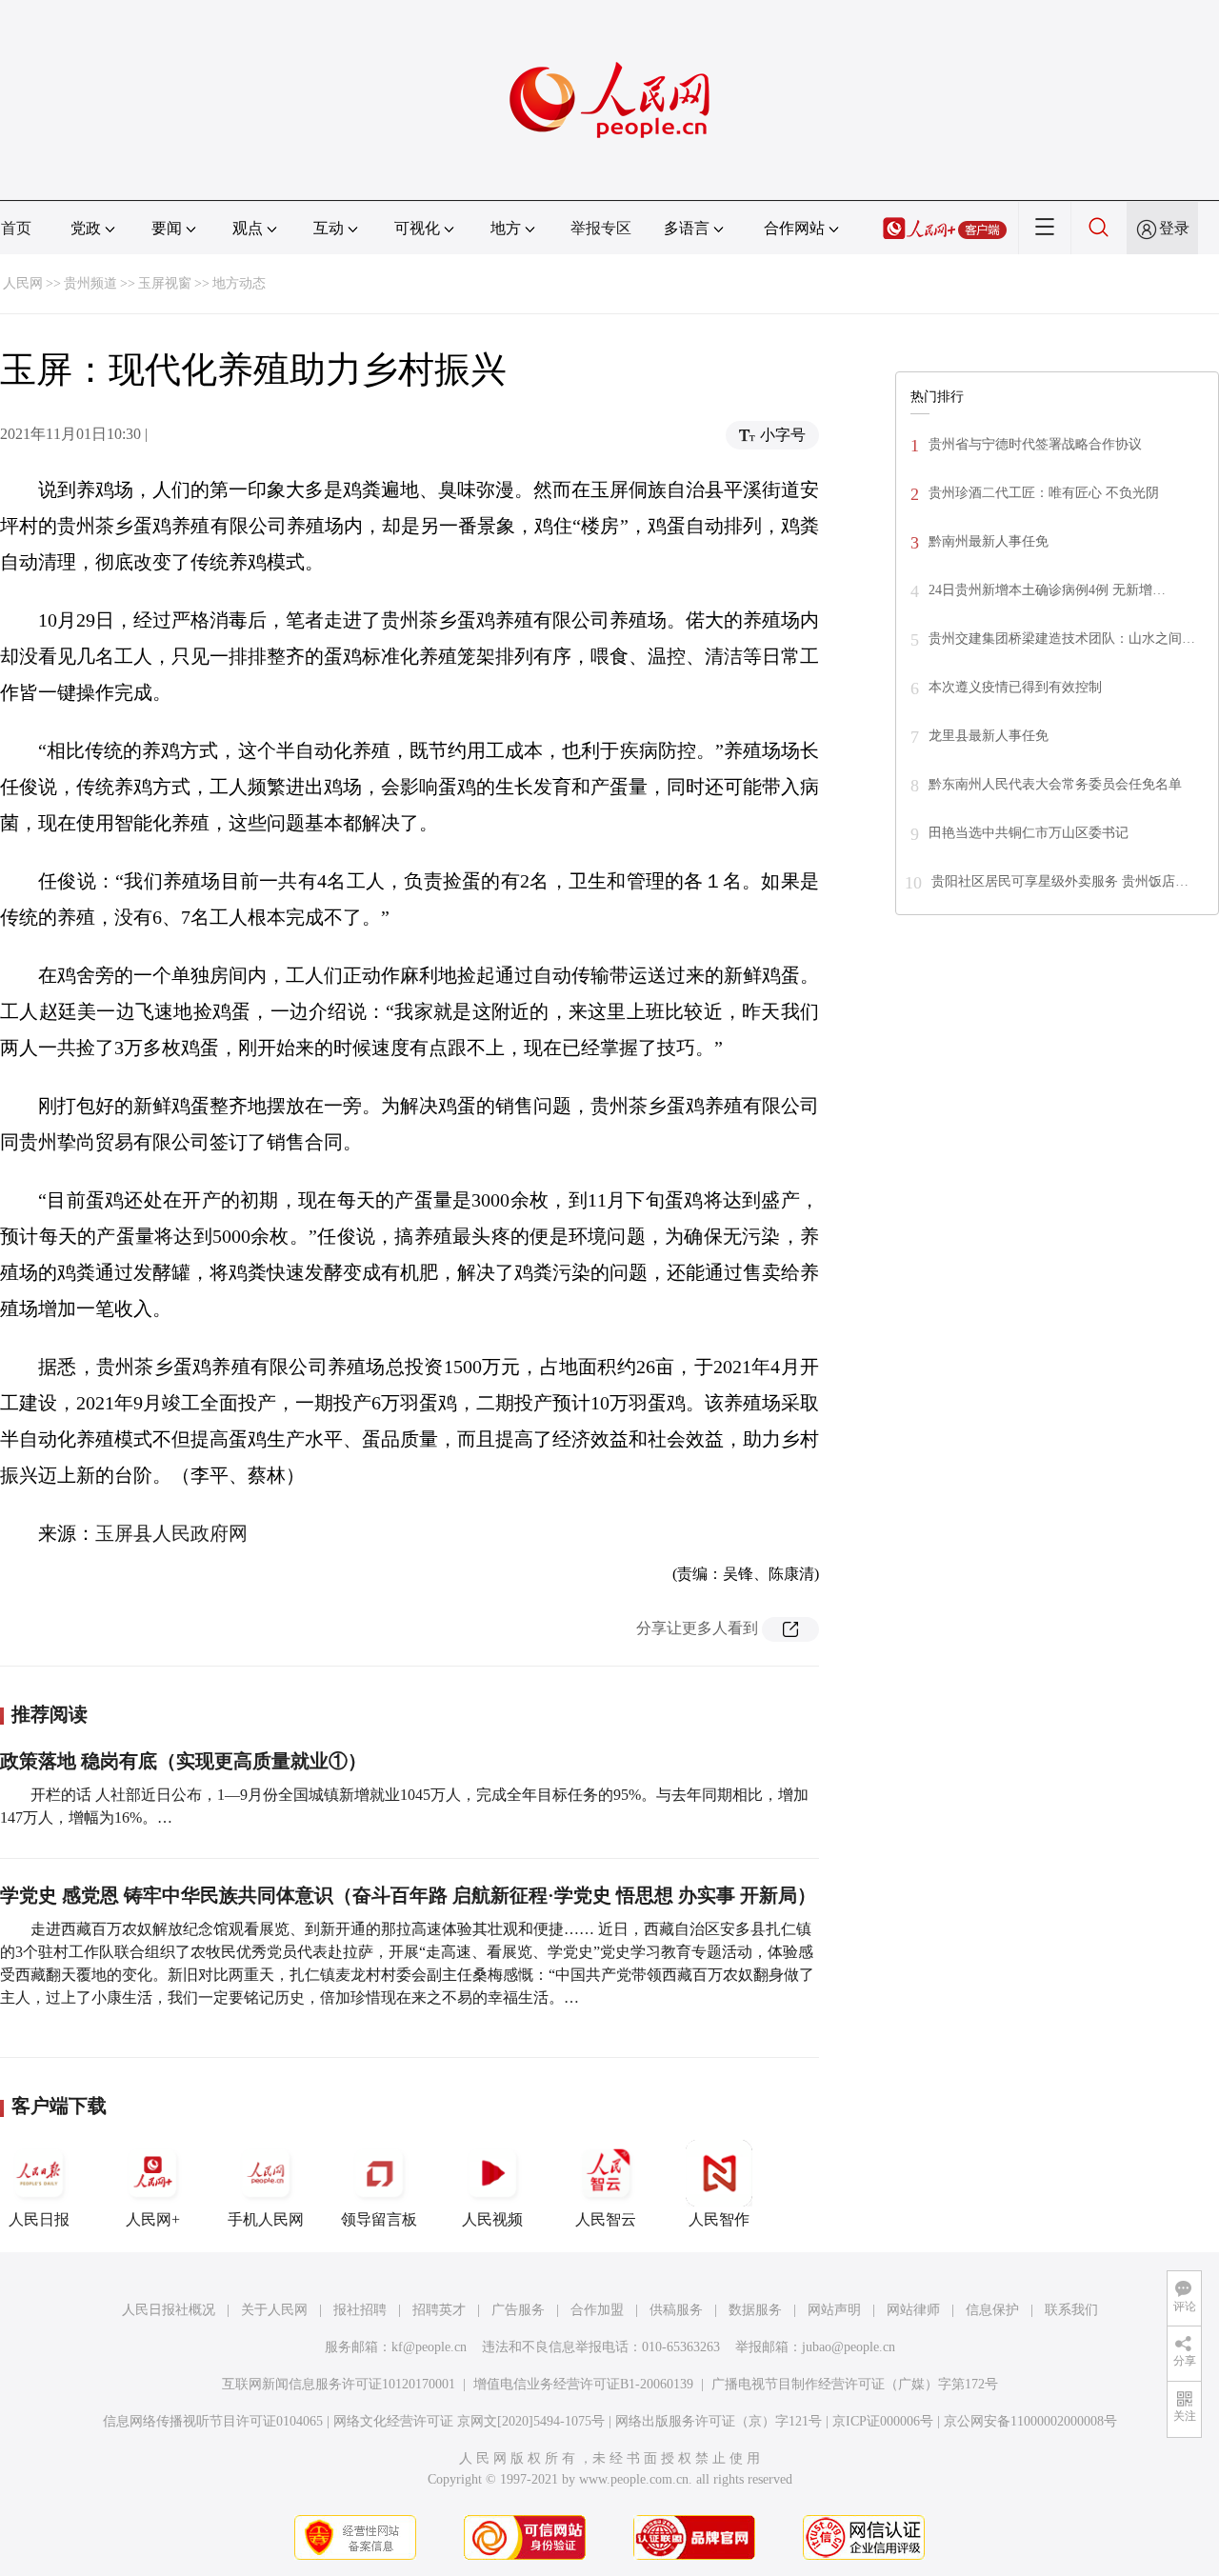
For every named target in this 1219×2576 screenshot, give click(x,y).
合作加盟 (597, 2310)
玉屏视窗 (165, 283)
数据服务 (755, 2310)
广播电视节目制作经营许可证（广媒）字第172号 (855, 2384)
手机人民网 (266, 2219)
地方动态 (239, 283)
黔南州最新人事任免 (989, 541)
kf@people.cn (429, 2347)
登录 (1174, 228)
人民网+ (153, 2219)
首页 (16, 228)
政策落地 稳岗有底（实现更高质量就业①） (183, 1761)
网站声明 (834, 2310)
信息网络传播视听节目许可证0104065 (213, 2421)
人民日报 (39, 2219)
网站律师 (913, 2310)
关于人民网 (274, 2310)
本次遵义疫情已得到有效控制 (1015, 687)
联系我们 (1071, 2310)
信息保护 (992, 2310)
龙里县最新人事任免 (989, 736)
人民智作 (719, 2219)
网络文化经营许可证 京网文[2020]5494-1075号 (469, 2421)
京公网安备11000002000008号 (1030, 2421)
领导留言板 (379, 2219)
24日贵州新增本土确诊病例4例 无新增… (1047, 590)
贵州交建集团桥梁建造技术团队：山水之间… (1062, 639)
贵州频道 (90, 283)
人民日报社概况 (169, 2310)
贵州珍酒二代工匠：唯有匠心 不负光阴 (1044, 493)
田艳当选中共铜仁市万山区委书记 (1029, 833)
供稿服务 (676, 2310)
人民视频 (492, 2219)
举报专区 (601, 228)
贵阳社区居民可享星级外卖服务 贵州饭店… (1060, 881)
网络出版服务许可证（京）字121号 (719, 2421)
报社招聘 (360, 2310)
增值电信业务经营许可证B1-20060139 (583, 2384)
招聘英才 (439, 2310)
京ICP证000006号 (883, 2421)
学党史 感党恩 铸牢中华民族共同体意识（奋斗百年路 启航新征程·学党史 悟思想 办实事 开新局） (408, 1895)
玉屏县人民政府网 (171, 1533)
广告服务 (518, 2310)
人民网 (23, 283)
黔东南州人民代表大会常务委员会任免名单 (1055, 784)
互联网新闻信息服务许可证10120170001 (339, 2384)
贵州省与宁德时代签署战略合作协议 (1035, 444)
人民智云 (606, 2219)
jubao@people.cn (849, 2347)
